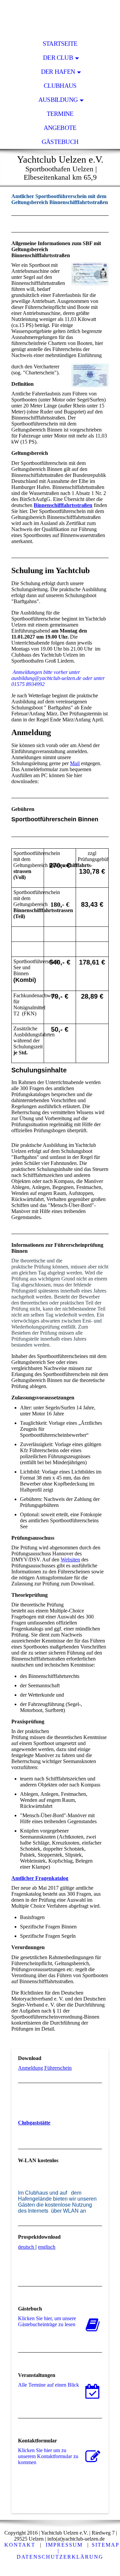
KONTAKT (20, 2545)
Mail (75, 763)
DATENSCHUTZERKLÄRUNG (60, 2557)
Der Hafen (58, 72)
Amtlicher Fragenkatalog (40, 1878)
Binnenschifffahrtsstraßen (63, 505)
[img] (60, 18)
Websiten (70, 1560)
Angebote (60, 128)
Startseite (60, 44)
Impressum (64, 2545)
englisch (47, 2247)
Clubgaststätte (34, 2123)
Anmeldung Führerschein (45, 2068)
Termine (60, 114)
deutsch (26, 2247)
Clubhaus (60, 86)
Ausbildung (58, 100)
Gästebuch (60, 142)
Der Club (58, 58)
